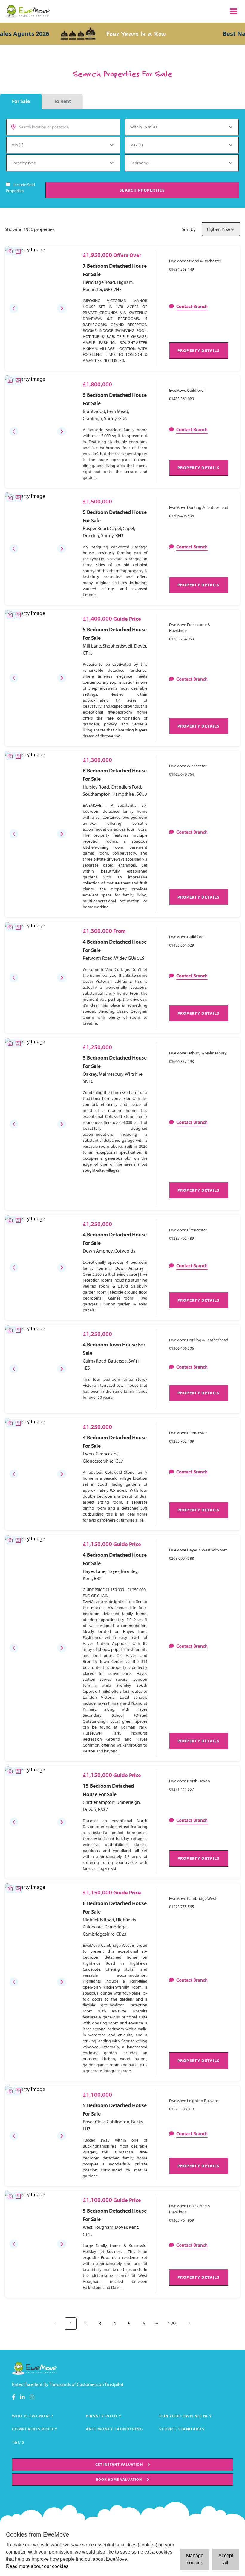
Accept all (226, 2559)
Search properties (142, 190)
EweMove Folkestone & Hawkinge (190, 627)
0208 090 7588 (182, 1558)
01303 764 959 (182, 639)
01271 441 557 (182, 1789)
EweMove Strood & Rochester (195, 261)
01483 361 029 (182, 399)
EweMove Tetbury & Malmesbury (198, 1053)
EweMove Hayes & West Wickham (198, 1550)
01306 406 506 (182, 516)
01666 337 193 (182, 1061)
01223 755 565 (182, 1907)
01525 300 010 (182, 2109)
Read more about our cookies (37, 2566)
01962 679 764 (182, 774)
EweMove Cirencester (188, 1230)
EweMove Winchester (188, 766)
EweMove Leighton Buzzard (194, 2101)
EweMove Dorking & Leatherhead (199, 507)
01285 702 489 (182, 1238)
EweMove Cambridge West (193, 1898)
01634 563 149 (182, 269)
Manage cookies (195, 2559)
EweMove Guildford (186, 390)
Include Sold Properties (20, 188)
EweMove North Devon (190, 1781)
